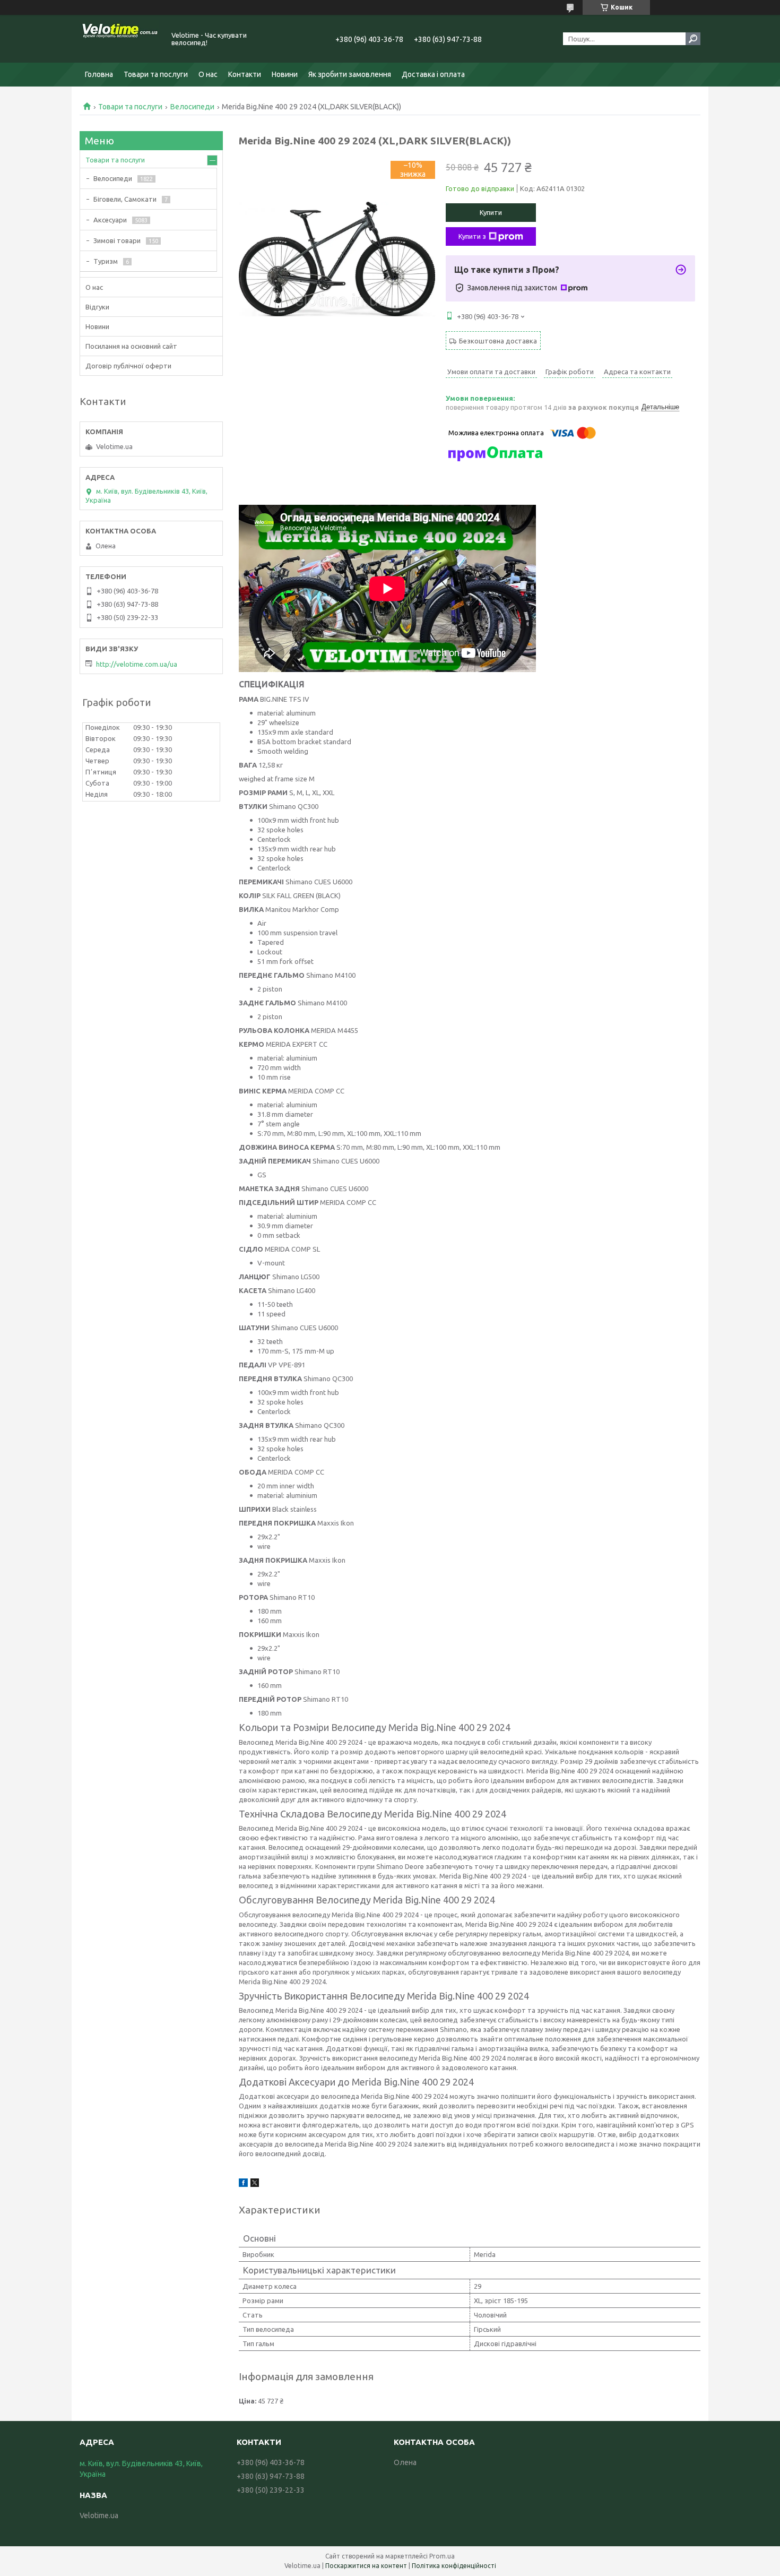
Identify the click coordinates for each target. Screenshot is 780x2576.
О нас (208, 74)
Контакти (245, 74)
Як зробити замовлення (350, 74)
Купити (491, 212)
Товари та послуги (156, 74)
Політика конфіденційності (454, 2566)
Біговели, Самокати (125, 199)
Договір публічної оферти (128, 366)
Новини (285, 74)
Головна (99, 74)
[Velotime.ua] (119, 39)
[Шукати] (693, 39)
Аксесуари (110, 220)
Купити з (472, 236)
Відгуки (97, 307)
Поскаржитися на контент (366, 2566)
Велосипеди (192, 107)
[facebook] (243, 2184)
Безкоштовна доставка (498, 341)
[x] (255, 2184)
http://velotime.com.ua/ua (137, 664)
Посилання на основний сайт (131, 346)
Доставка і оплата (433, 74)
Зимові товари (117, 240)
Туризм (106, 261)
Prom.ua (442, 2556)
